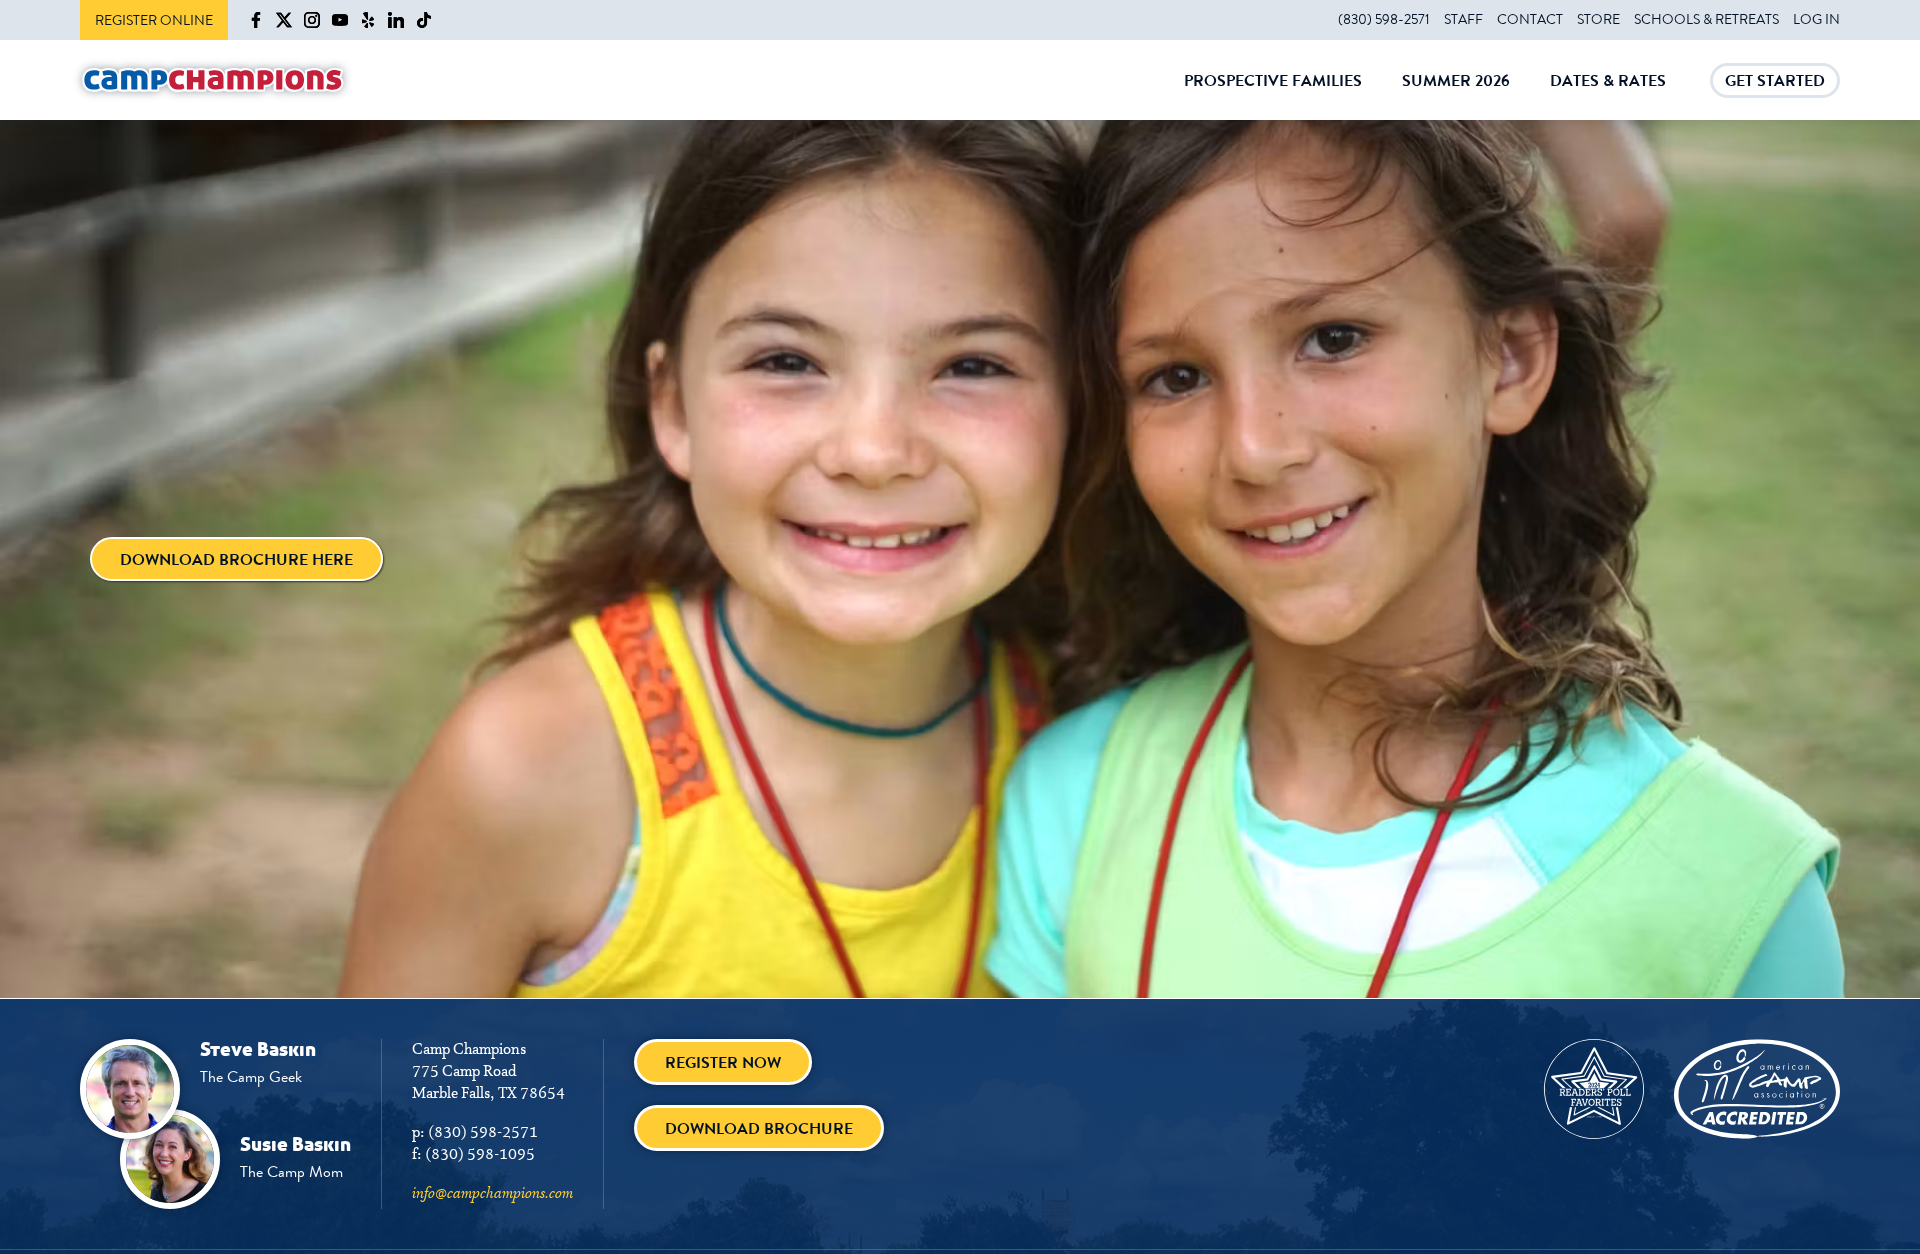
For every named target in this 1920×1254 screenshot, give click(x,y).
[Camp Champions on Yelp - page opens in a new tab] (368, 20)
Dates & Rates (1608, 94)
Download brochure (759, 1128)
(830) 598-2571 (1384, 19)
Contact (1530, 19)
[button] (236, 559)
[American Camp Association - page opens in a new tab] (1757, 1089)
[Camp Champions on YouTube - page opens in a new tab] (340, 20)
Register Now (723, 1062)
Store (1598, 19)
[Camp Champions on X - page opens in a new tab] (284, 20)
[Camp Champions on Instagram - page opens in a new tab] (312, 20)
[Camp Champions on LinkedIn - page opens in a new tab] (396, 20)
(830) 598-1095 (480, 1155)
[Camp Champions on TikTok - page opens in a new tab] (424, 20)
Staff (1463, 19)
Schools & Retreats (1706, 19)
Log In (1816, 19)
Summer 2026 (1456, 94)
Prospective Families (1273, 94)
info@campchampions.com (492, 1194)
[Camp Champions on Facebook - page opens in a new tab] (256, 20)
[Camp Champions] (213, 80)
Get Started (1775, 83)
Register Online (154, 20)
